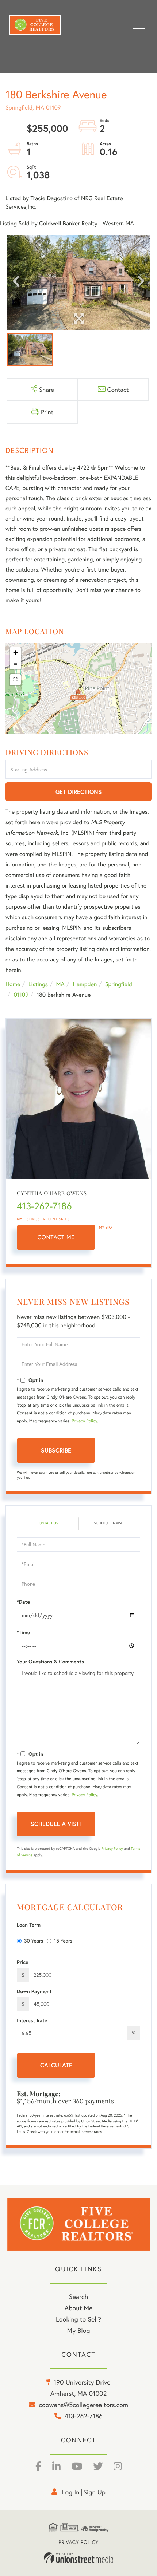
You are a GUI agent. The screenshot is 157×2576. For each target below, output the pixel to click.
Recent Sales (57, 1219)
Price (23, 1962)
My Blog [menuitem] (79, 2330)
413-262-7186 (44, 1206)
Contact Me (56, 1237)
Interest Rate (32, 2020)
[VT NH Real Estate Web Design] (78, 2558)
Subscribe (56, 1450)
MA (60, 984)
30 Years (34, 1941)
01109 (21, 995)
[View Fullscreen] (15, 680)
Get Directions (79, 792)
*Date (23, 1602)
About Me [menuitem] (79, 2308)
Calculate (56, 2065)
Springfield (119, 984)
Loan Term (29, 1925)
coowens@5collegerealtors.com (83, 2405)
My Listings (28, 1219)
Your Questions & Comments (50, 1662)
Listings (38, 984)
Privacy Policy (84, 1421)
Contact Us (47, 1523)
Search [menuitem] (78, 2296)
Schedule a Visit (109, 1523)
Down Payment (34, 1991)
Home (13, 984)
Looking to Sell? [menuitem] (78, 2319)
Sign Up (94, 2492)
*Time (23, 1632)
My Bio (106, 1227)
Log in (71, 2492)
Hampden (85, 984)
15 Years (63, 1941)
